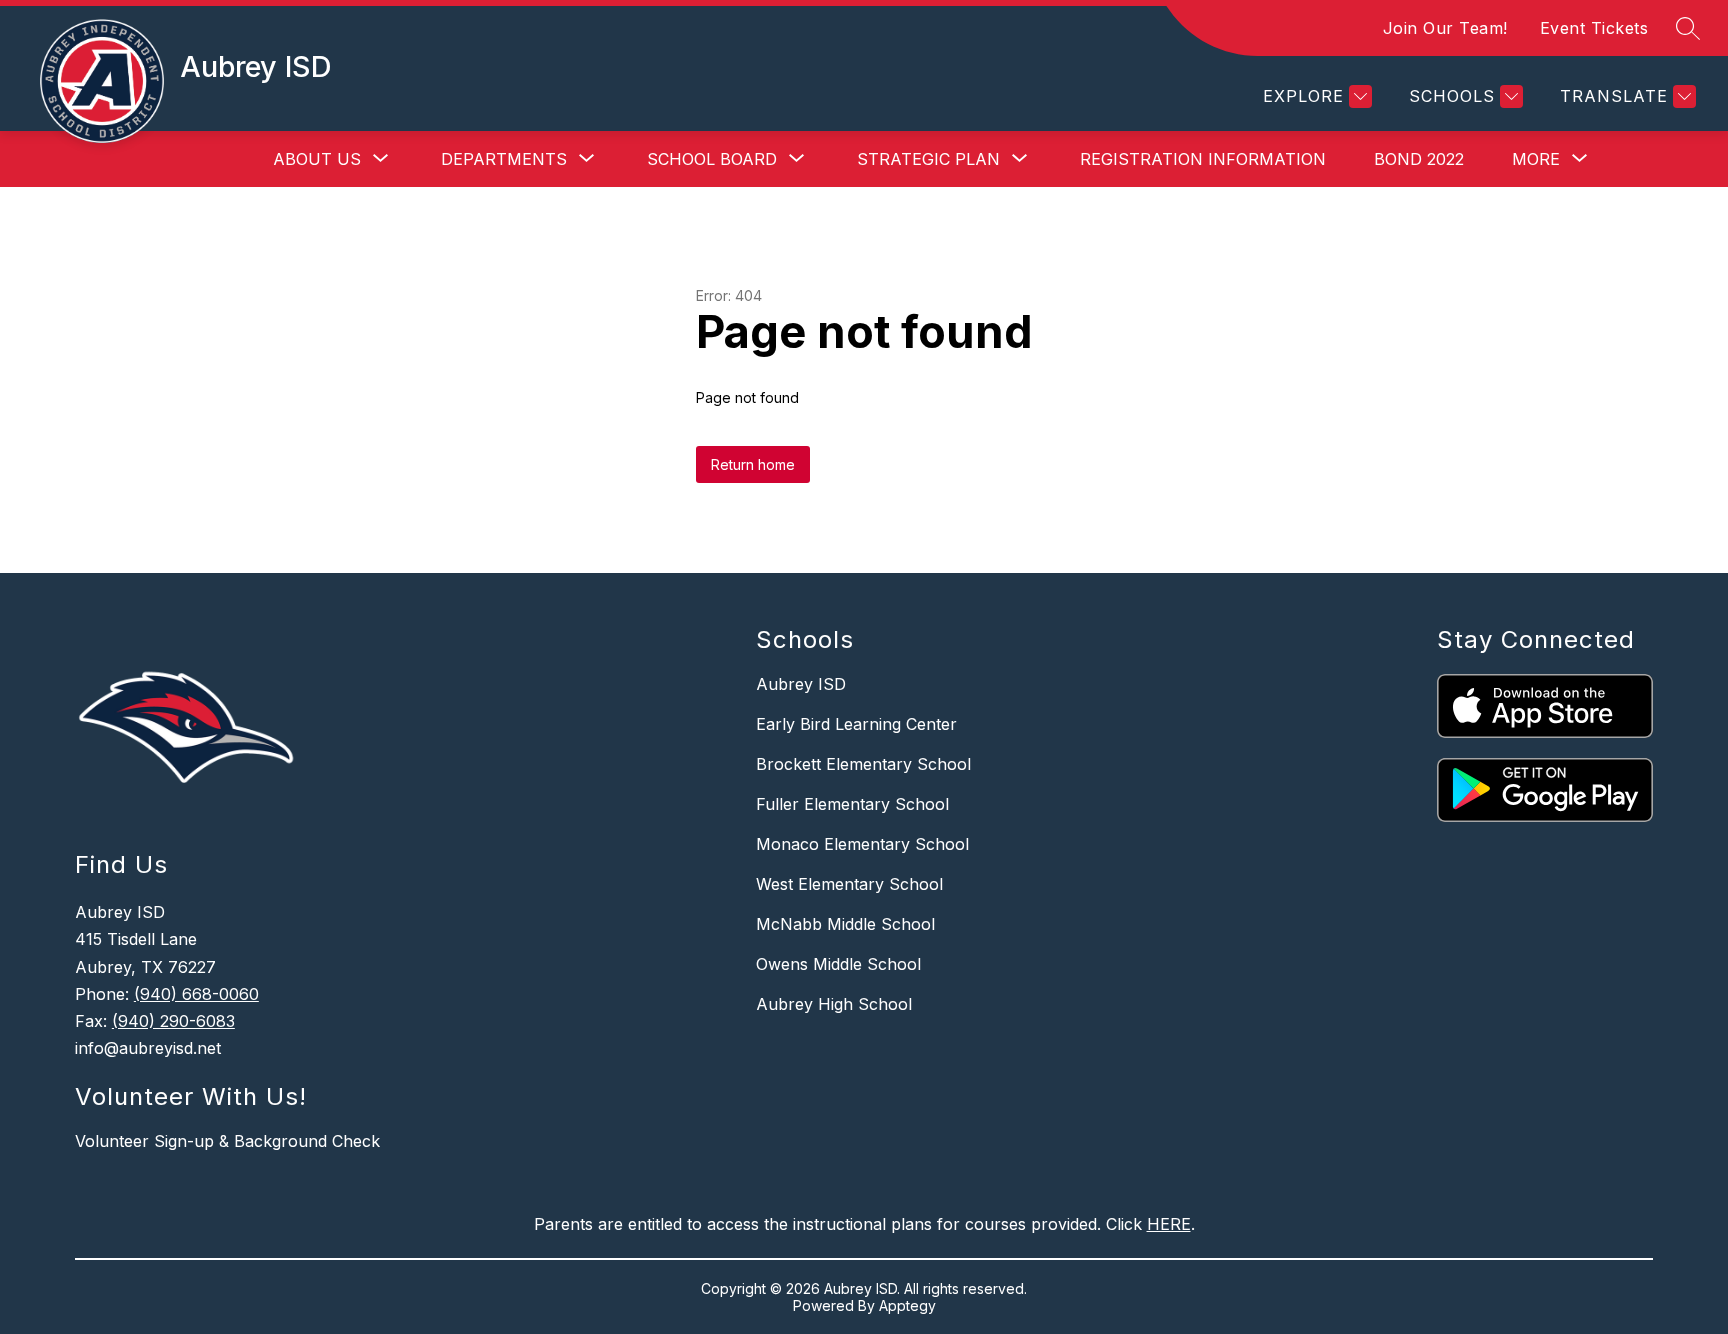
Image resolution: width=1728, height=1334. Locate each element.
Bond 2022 (1419, 159)
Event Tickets (1594, 28)
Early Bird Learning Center (856, 724)
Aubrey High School (834, 1004)
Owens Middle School (838, 964)
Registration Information (1203, 159)
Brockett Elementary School (863, 764)
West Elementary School (849, 884)
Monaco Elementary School (862, 844)
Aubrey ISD (801, 684)
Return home (753, 464)
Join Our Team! (1445, 28)
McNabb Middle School (845, 924)
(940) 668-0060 (196, 994)
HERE (1169, 1224)
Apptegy (907, 1305)
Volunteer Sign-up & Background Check (227, 1141)
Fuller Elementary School (852, 804)
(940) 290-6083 (173, 1021)
